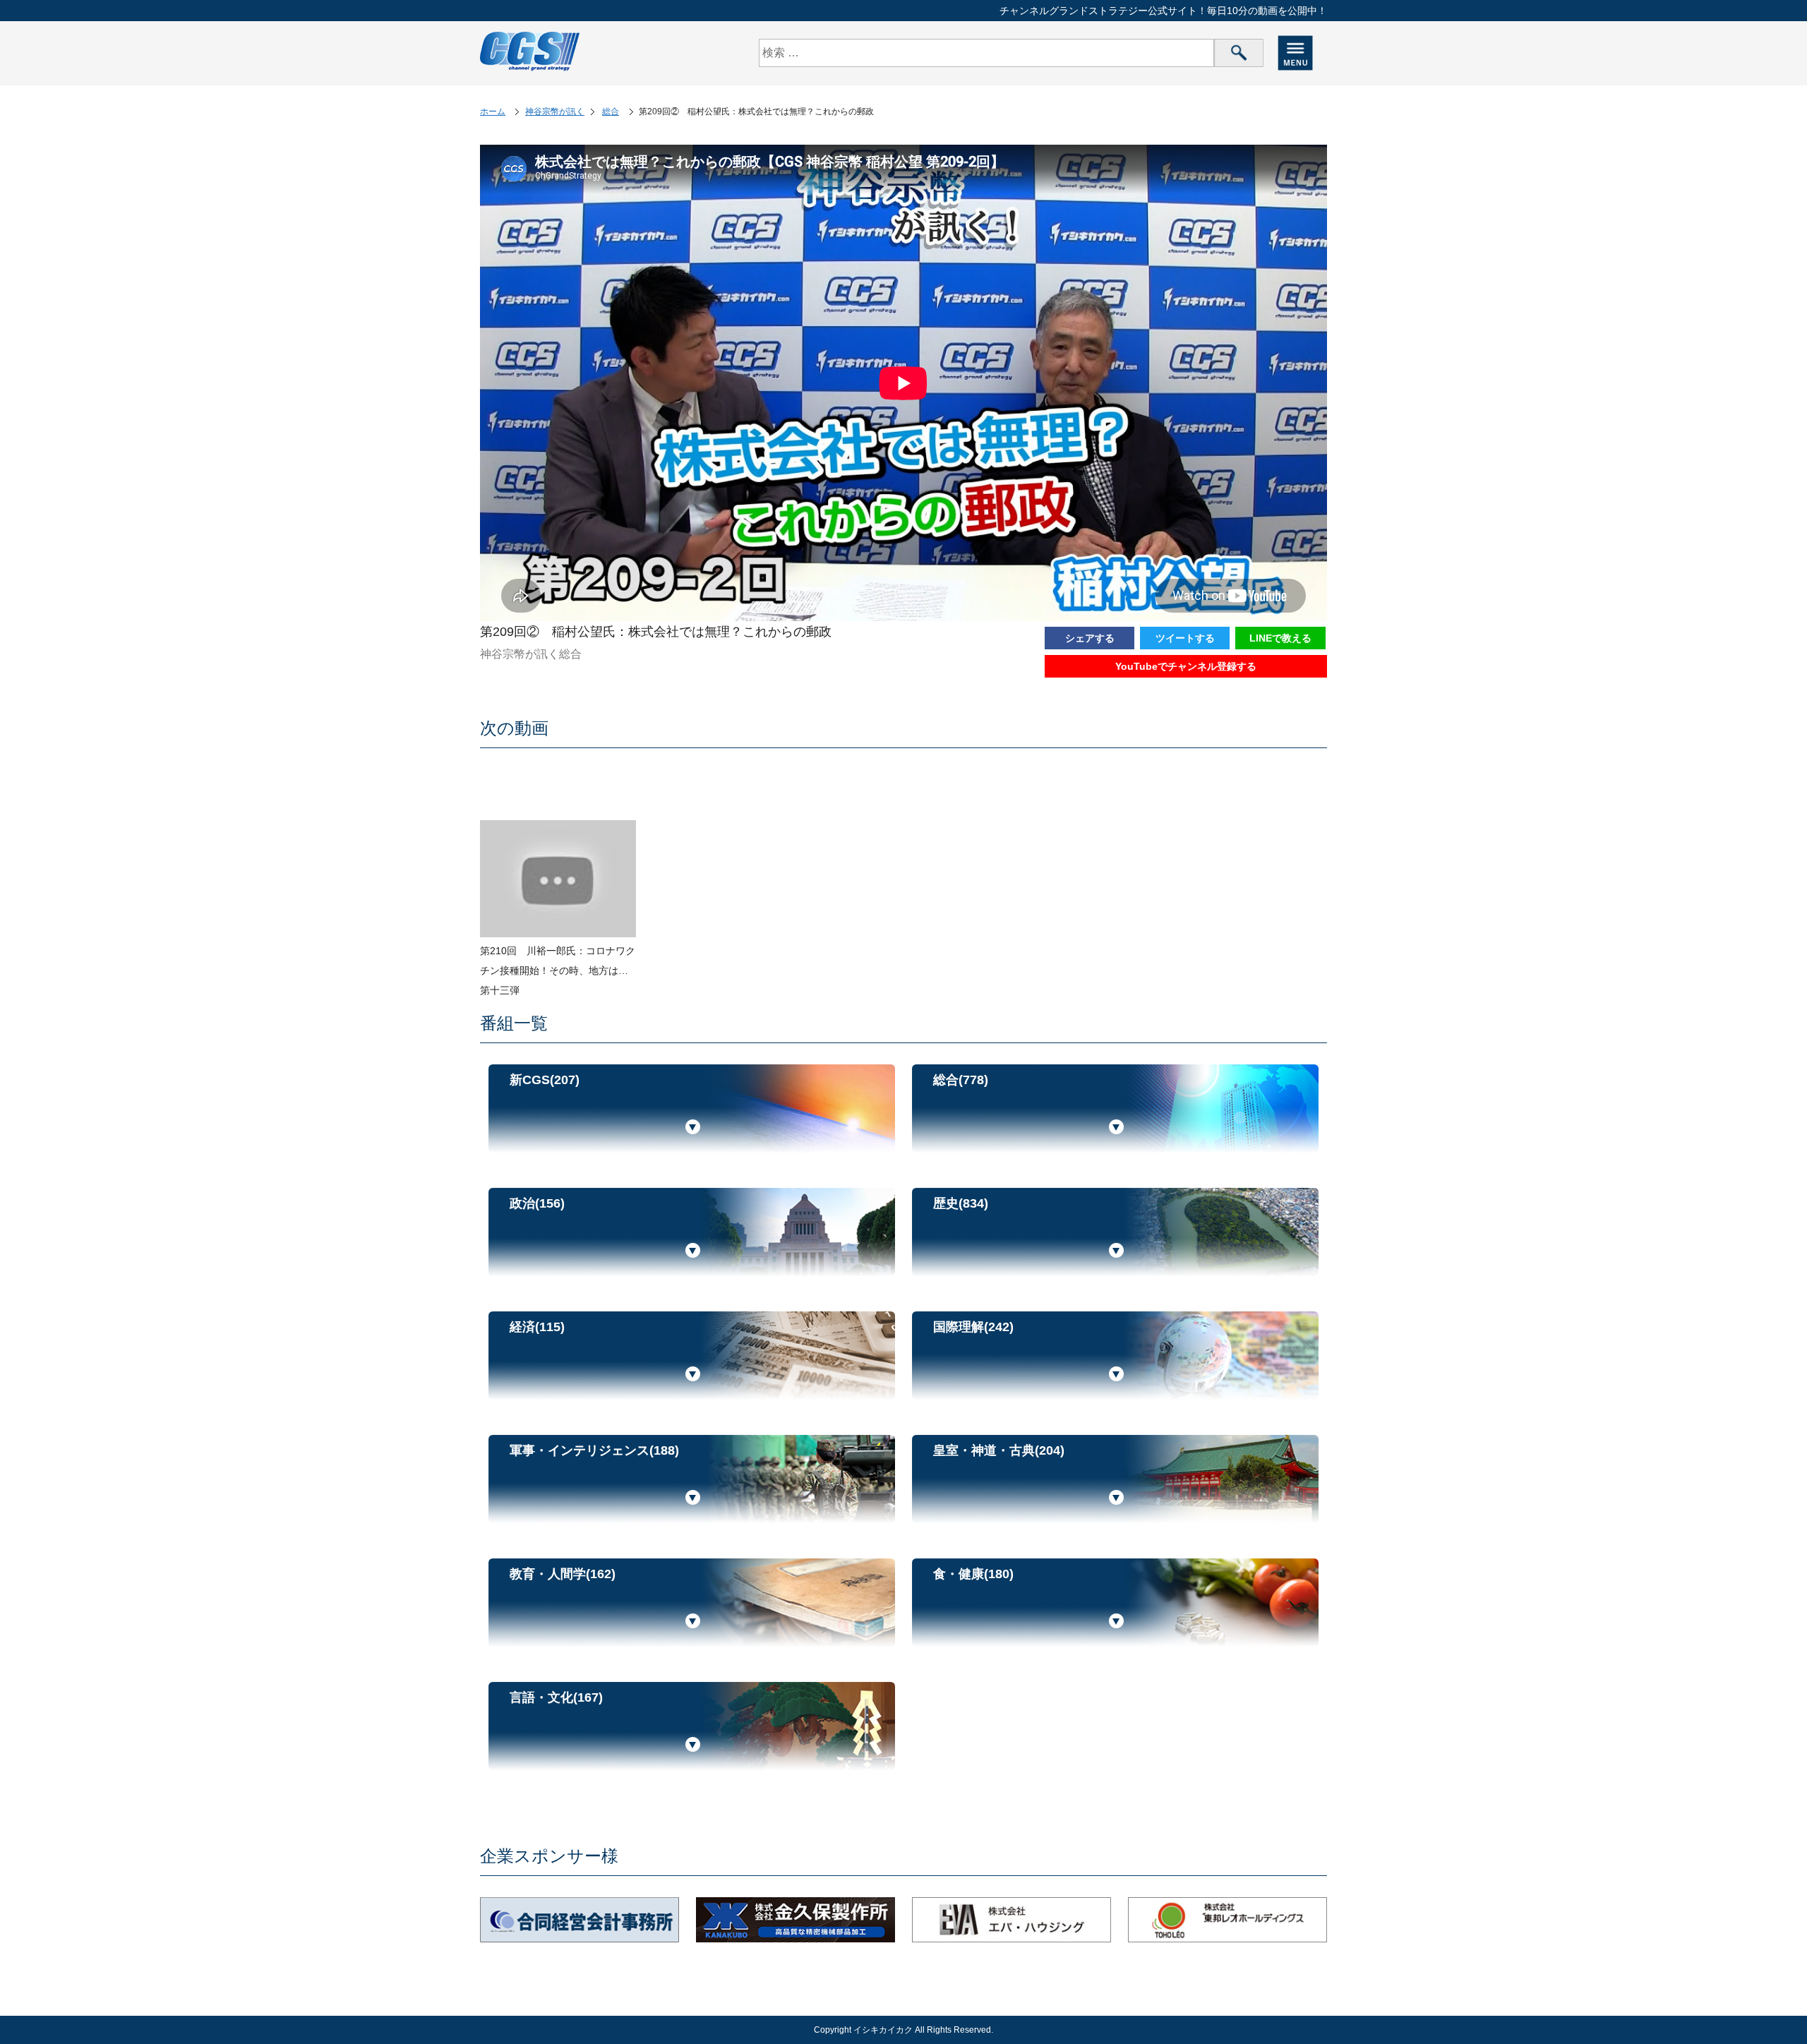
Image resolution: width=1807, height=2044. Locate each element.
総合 (611, 112)
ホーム (493, 112)
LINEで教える (1280, 638)
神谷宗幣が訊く (555, 112)
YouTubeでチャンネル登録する (1186, 666)
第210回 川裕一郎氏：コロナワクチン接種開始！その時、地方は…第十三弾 (558, 970)
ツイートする (1185, 638)
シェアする (1090, 638)
